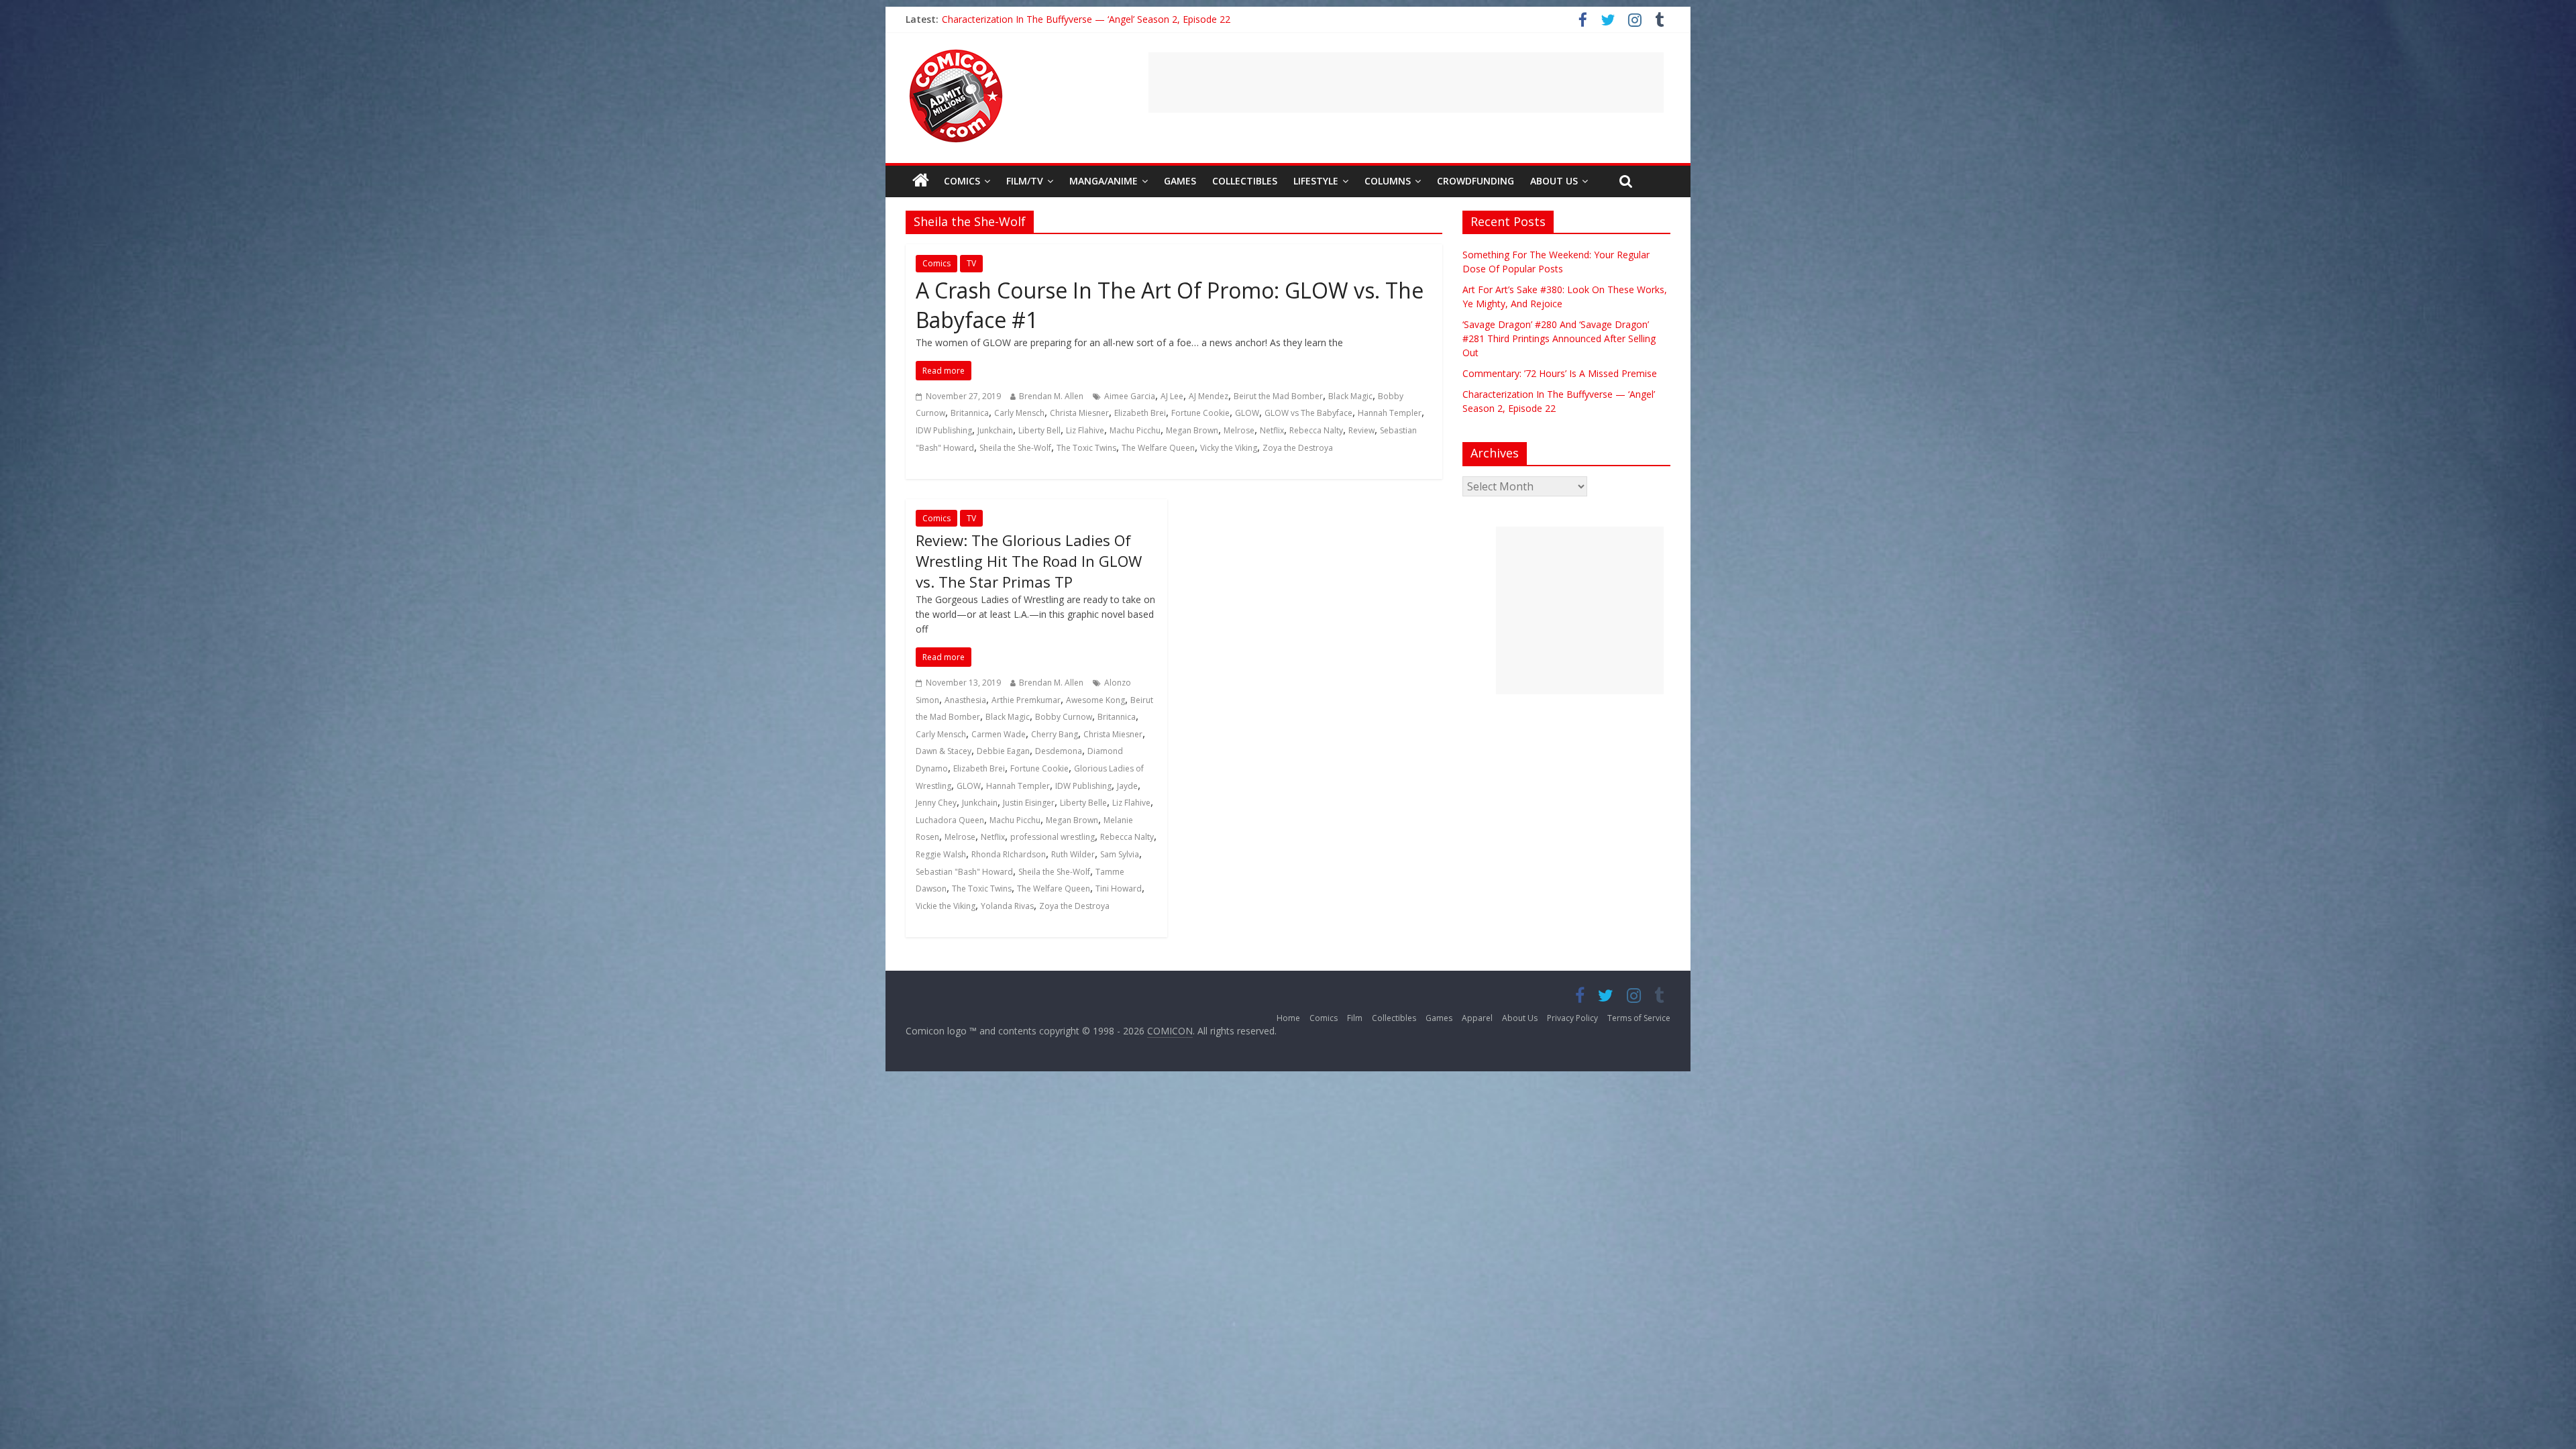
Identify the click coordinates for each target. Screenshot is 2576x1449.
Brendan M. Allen (1051, 396)
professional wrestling (1053, 837)
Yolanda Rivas (1007, 906)
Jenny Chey (936, 803)
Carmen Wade (999, 734)
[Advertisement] (1406, 83)
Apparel (1477, 1018)
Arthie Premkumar (1026, 700)
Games (1180, 181)
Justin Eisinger (1029, 803)
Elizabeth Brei (1140, 413)
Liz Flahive (1085, 430)
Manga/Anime (1104, 181)
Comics (962, 181)
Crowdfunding (1475, 181)
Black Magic (1350, 396)
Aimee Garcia (1130, 396)
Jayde (1127, 786)
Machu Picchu (1135, 430)
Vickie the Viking (946, 906)
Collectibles (1245, 181)
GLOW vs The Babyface (1308, 413)
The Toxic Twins (1086, 448)
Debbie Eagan (1003, 751)
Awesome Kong (1095, 700)
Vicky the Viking (1229, 448)
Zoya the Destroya (1298, 448)
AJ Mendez (1209, 396)
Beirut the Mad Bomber (1278, 396)
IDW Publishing (944, 430)
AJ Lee (1172, 396)
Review (1361, 430)
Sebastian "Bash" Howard (964, 872)
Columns (1388, 181)
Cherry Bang (1055, 734)
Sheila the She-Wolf (1015, 448)
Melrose (1239, 430)
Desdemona (1059, 751)
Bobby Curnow (1064, 717)
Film (1355, 1018)
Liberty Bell (1039, 430)
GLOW (1247, 413)
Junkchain (995, 430)
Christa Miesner (1079, 413)
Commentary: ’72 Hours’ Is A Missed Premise (1039, 19)
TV (971, 263)
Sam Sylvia (1120, 854)
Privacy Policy (1572, 1018)
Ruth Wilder (1073, 854)
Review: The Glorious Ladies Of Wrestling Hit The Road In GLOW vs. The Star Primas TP (1029, 561)
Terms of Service (1639, 1018)
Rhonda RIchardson (1009, 854)
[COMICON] (956, 54)
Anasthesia (965, 700)
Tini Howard (1119, 889)
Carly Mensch (1019, 413)
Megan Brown (1192, 430)
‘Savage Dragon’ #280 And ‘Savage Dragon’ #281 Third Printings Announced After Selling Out (1559, 338)
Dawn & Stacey (944, 751)
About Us (1554, 181)
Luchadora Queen (950, 820)
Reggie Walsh (941, 854)
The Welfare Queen (1158, 448)
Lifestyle (1316, 181)
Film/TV (1025, 181)
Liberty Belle (1083, 803)
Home (1288, 1018)
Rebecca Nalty (1316, 430)
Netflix (1272, 430)
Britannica (970, 413)
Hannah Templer (1390, 413)
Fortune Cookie (1200, 413)
